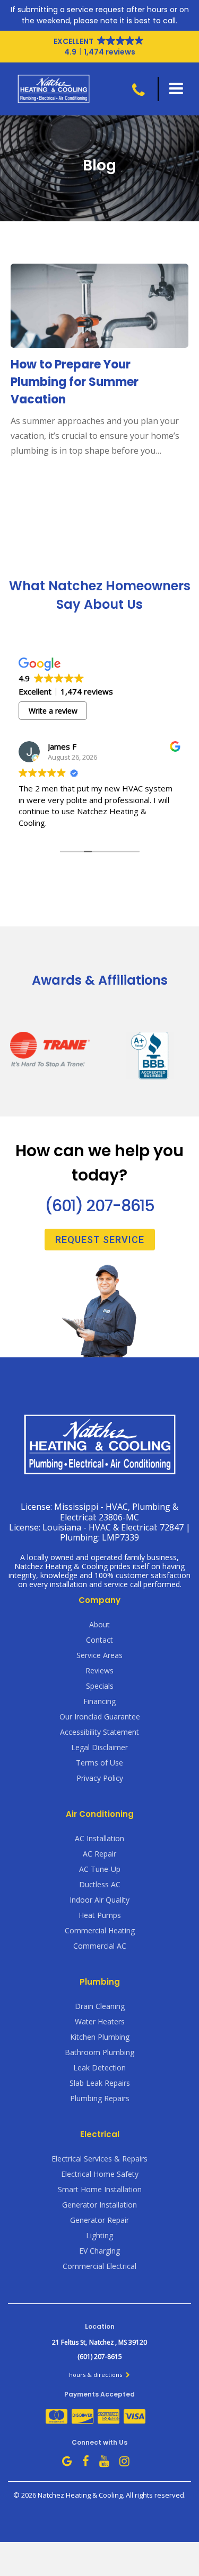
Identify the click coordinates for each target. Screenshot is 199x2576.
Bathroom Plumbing (99, 2052)
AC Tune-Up (100, 1869)
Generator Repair (99, 2220)
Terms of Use (99, 1763)
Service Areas (99, 1655)
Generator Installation (99, 2205)
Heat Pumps (100, 1915)
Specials (100, 1686)
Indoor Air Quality (99, 1900)
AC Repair (99, 1854)
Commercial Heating (100, 1930)
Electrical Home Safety (100, 2174)
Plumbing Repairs (100, 2098)
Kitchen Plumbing (100, 2037)
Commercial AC (100, 1946)
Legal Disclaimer (99, 1747)
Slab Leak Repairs (100, 2083)
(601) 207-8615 (99, 1206)
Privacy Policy (100, 1778)
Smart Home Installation (100, 2189)
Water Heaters (100, 2021)
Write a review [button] (53, 711)
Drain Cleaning (100, 2006)
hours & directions (96, 2375)
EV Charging (99, 2251)
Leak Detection (99, 2068)
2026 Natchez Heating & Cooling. (73, 2495)
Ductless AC (100, 1884)
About (99, 1624)
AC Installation (99, 1838)
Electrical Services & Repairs (99, 2159)
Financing (99, 1701)
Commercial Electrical (99, 2266)
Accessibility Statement (99, 1732)
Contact (99, 1640)
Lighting (99, 2235)
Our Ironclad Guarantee (100, 1717)
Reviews (99, 1670)
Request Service (100, 1240)
